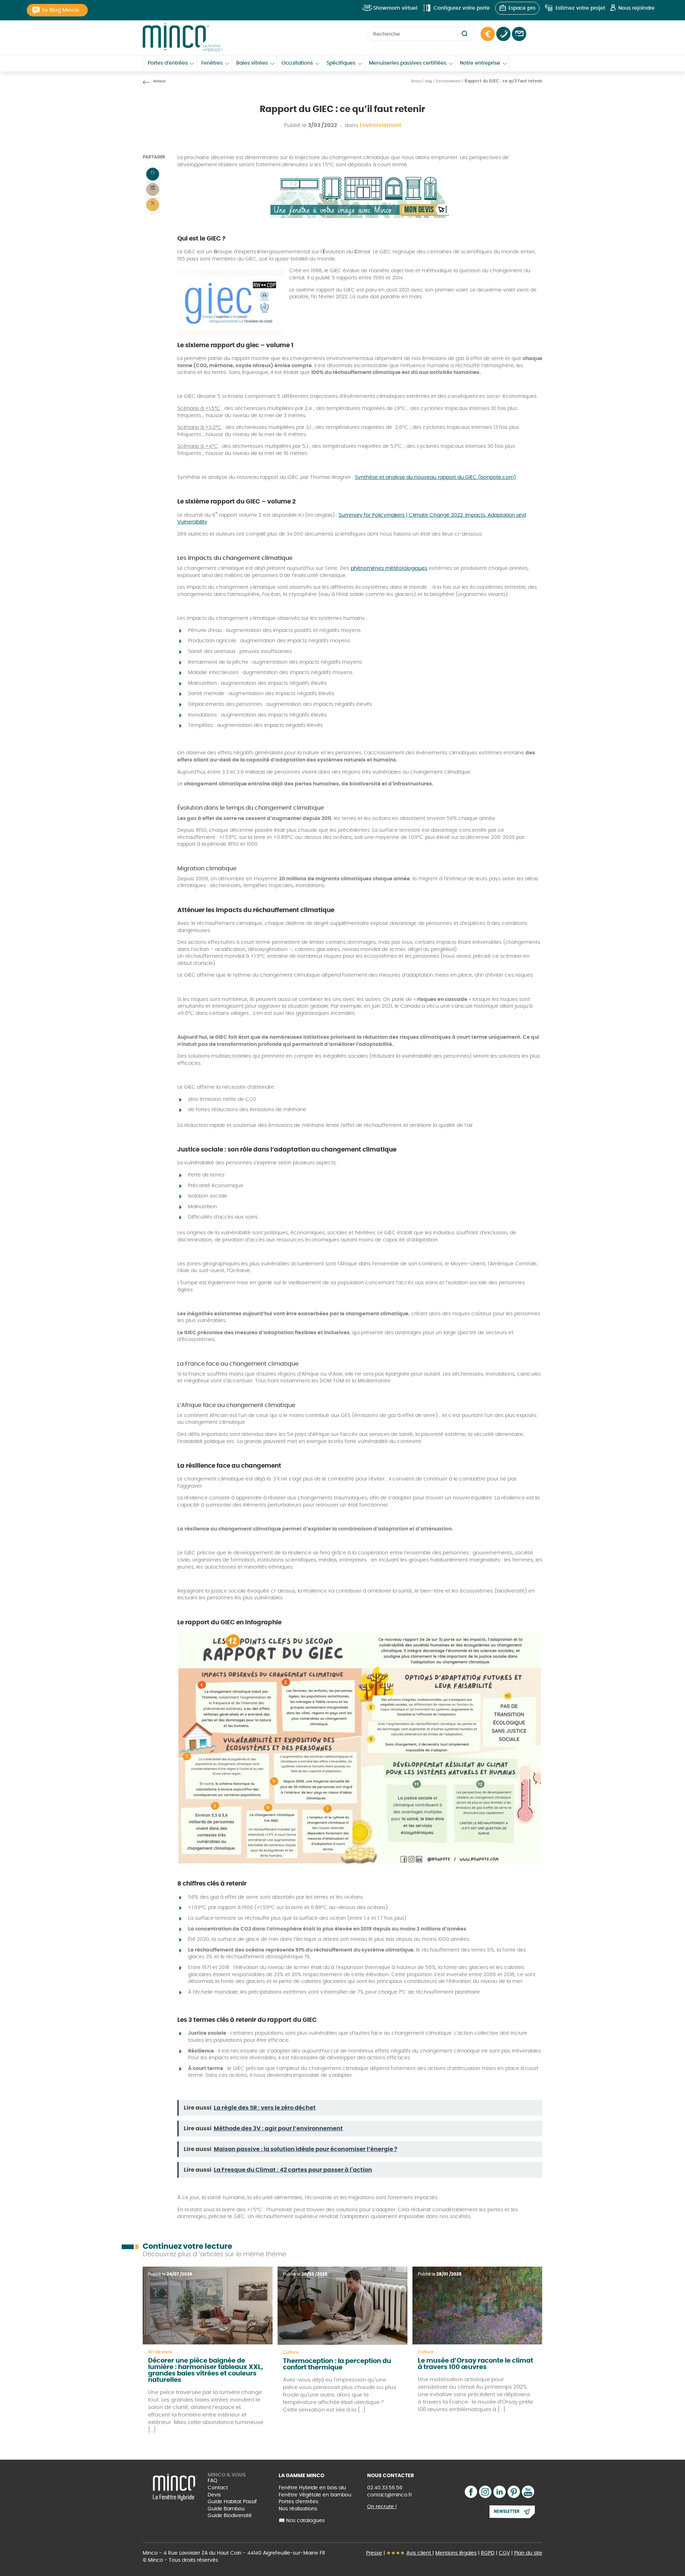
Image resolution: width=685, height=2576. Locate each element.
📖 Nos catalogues (302, 2521)
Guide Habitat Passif (232, 2502)
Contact (519, 34)
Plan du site (528, 2553)
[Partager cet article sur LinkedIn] (153, 190)
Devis (214, 2495)
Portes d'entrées (298, 2502)
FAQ (212, 2481)
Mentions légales (456, 2553)
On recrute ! (382, 2507)
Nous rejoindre (636, 8)
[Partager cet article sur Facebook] (153, 175)
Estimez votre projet (580, 8)
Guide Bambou (226, 2509)
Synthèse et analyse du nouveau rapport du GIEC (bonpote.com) (435, 477)
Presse (374, 2553)
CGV (504, 2553)
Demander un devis (488, 34)
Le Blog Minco (61, 10)
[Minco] (183, 37)
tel (503, 34)
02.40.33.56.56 (385, 2488)
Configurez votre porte (462, 8)
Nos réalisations (298, 2509)
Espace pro (522, 8)
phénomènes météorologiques (389, 568)
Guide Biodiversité (230, 2516)
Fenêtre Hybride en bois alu (312, 2488)
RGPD (488, 2553)
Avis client (419, 2553)
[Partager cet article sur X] (153, 206)
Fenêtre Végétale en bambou (315, 2495)
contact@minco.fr (390, 2495)
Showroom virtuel (395, 8)
